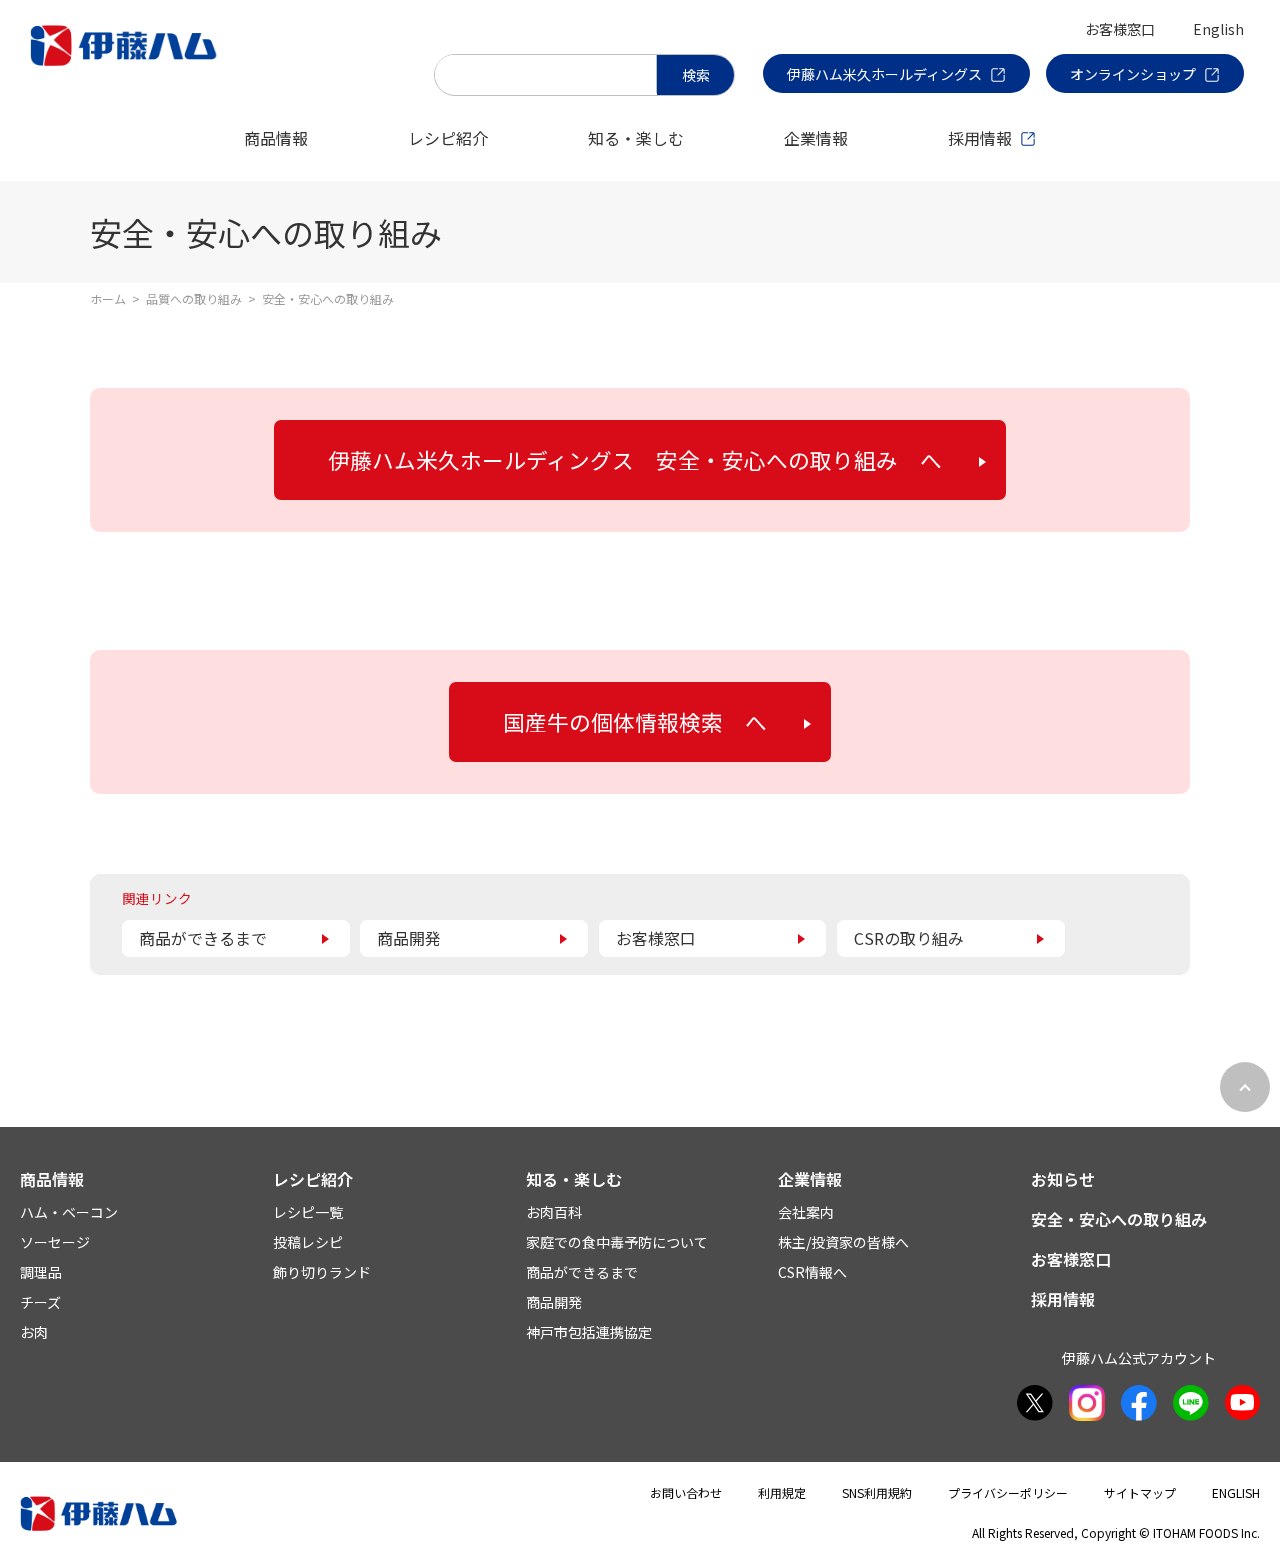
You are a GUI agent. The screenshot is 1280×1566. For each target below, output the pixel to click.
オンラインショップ (1133, 74)
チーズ (40, 1302)
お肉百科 (554, 1212)
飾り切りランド (322, 1272)
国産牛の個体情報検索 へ (635, 721)
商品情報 (276, 138)
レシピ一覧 (308, 1212)
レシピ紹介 (448, 138)
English (1218, 29)
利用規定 (782, 1492)
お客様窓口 (1120, 29)
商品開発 (409, 938)
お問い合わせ (686, 1492)
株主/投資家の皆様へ (843, 1242)
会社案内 (806, 1212)
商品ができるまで (203, 938)
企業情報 (816, 138)
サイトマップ (1140, 1492)
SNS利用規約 (877, 1492)
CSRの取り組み (909, 938)
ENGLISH (1236, 1492)
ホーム (108, 298)
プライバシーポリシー (1008, 1492)
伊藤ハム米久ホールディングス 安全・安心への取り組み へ (635, 459)
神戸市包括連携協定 (589, 1332)
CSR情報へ (812, 1272)
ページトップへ (1245, 1087)
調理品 (41, 1272)
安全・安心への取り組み (1119, 1219)
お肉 (34, 1332)
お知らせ (1063, 1179)
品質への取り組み (194, 298)
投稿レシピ (308, 1242)
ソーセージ (55, 1242)
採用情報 (980, 138)
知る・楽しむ (636, 138)
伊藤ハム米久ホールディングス (884, 74)
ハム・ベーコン (69, 1212)
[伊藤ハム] (127, 65)
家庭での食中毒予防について (617, 1242)
